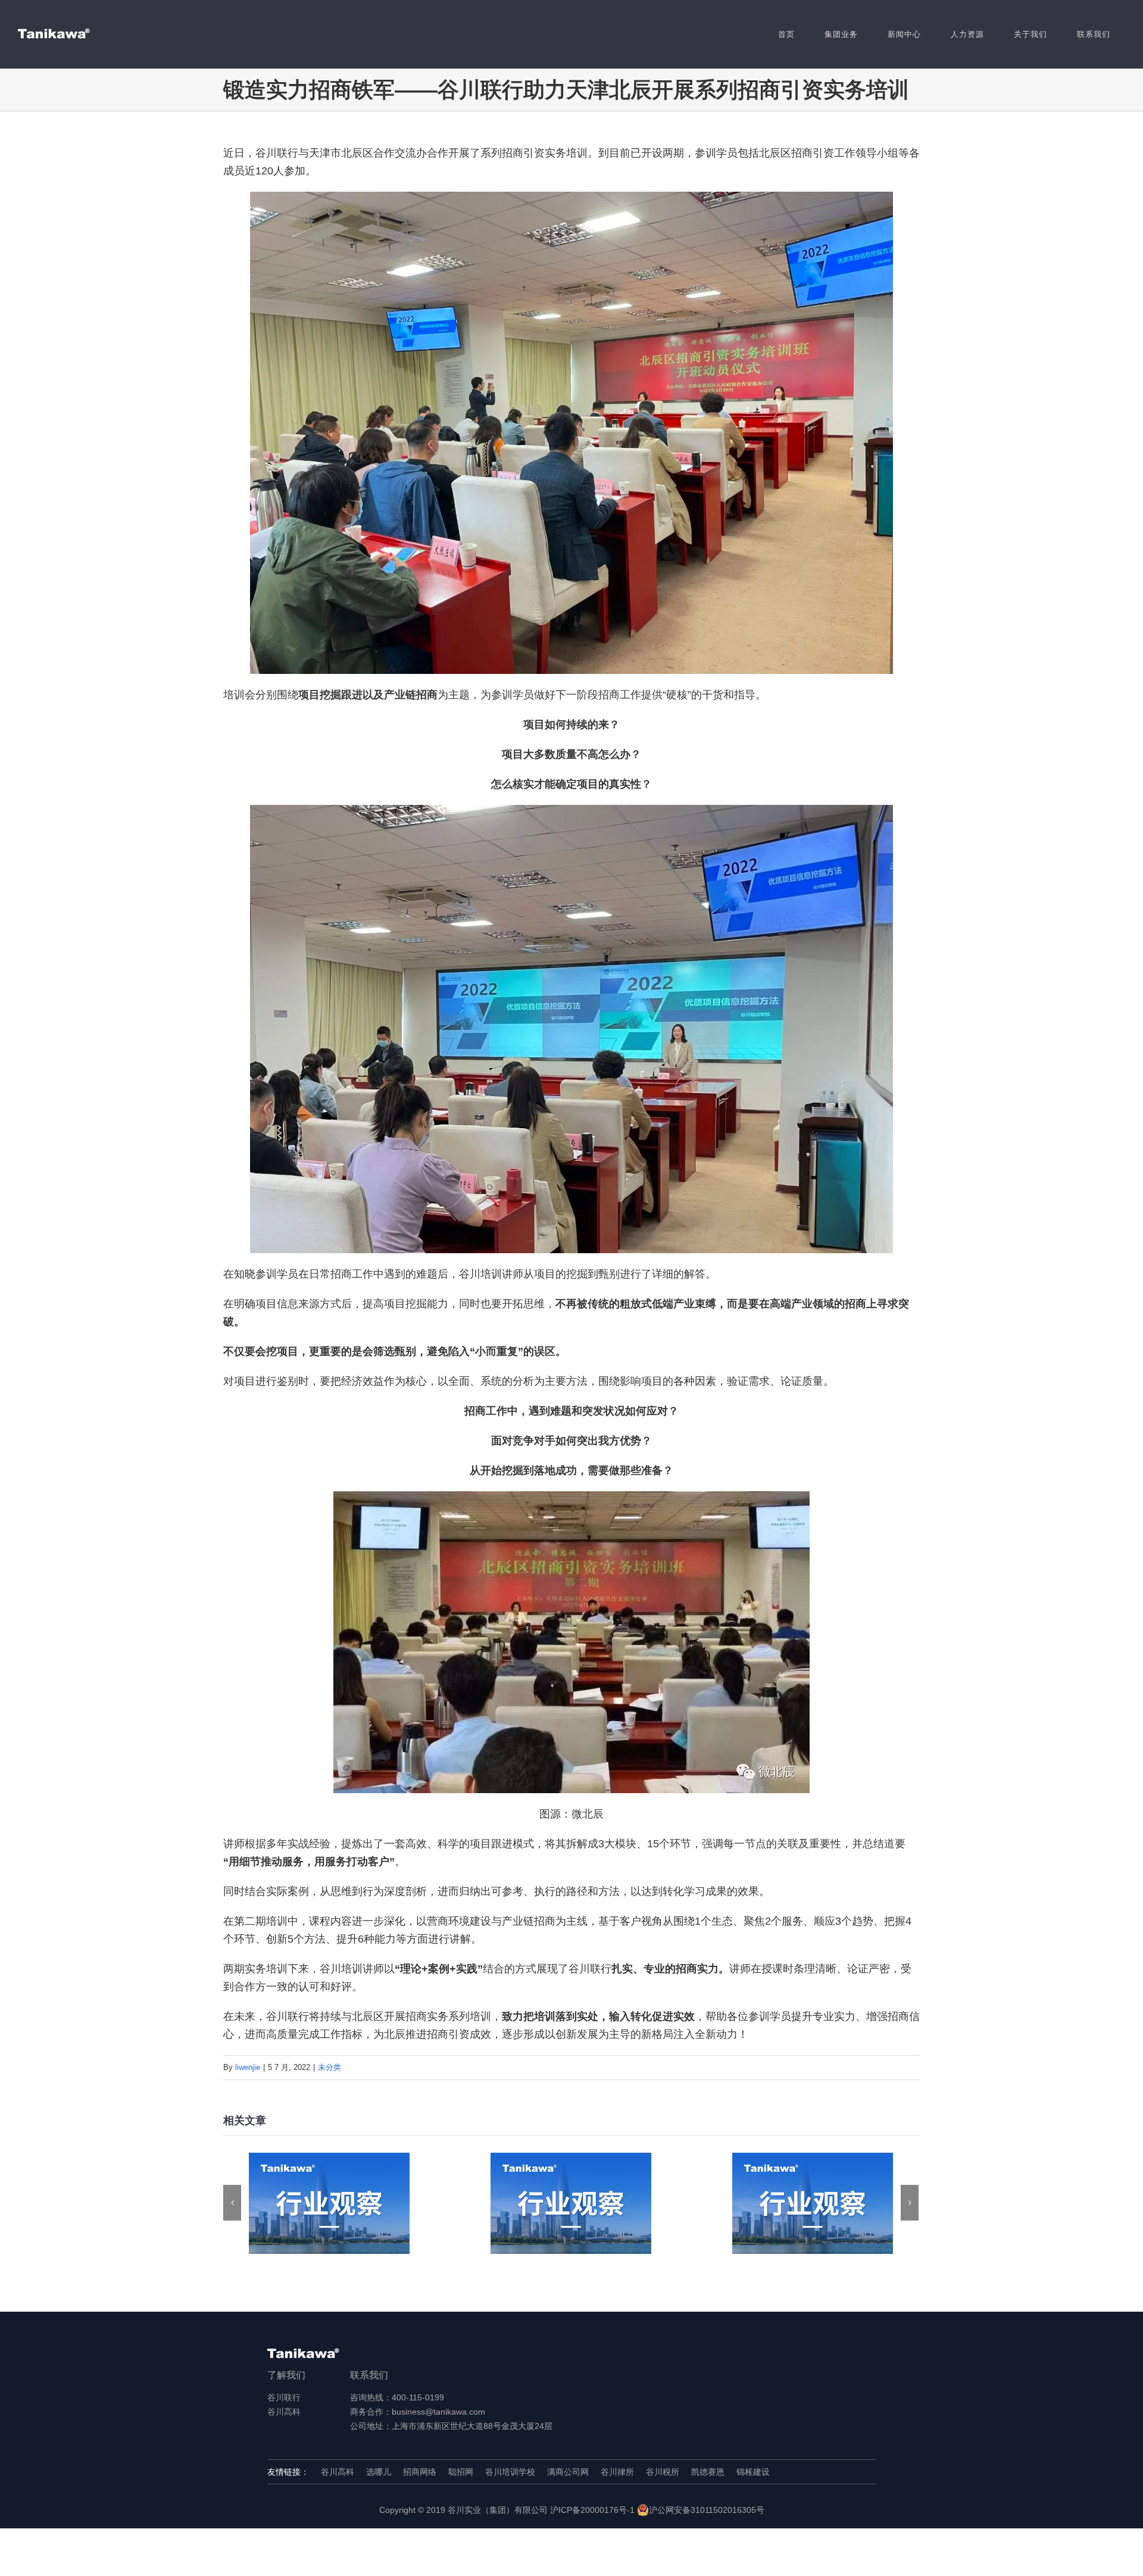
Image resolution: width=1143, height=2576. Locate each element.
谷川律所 (617, 2472)
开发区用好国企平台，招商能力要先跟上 (330, 2204)
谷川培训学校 (510, 2472)
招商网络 (420, 2472)
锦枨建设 (753, 2472)
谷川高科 (284, 2412)
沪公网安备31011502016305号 (707, 2510)
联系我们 (369, 2375)
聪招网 (461, 2472)
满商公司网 (568, 2472)
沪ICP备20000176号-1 (592, 2510)
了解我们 (286, 2375)
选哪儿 (379, 2472)
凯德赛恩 (708, 2472)
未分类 (330, 2067)
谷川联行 (284, 2397)
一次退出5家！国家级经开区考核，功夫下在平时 (813, 2204)
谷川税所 (663, 2472)
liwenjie (248, 2067)
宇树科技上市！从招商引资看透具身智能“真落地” (571, 2204)
